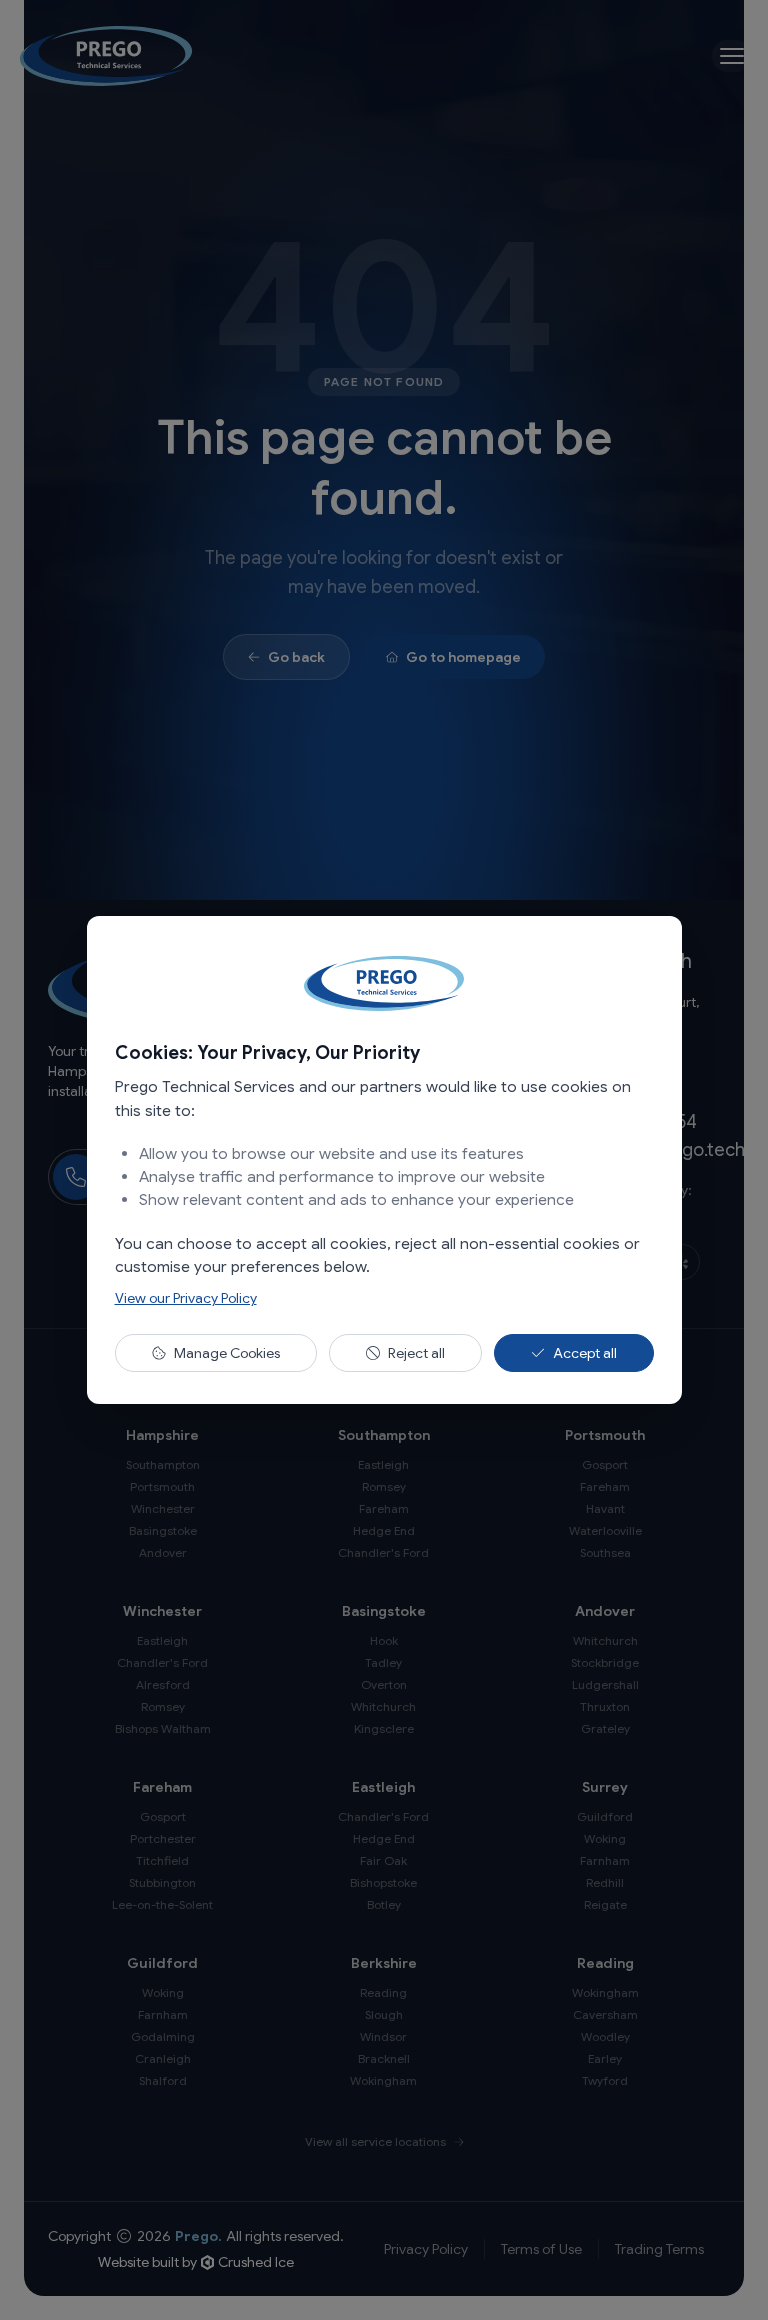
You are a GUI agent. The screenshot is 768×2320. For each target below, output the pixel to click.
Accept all (585, 1353)
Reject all (416, 1353)
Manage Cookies (227, 1353)
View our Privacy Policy (186, 1298)
